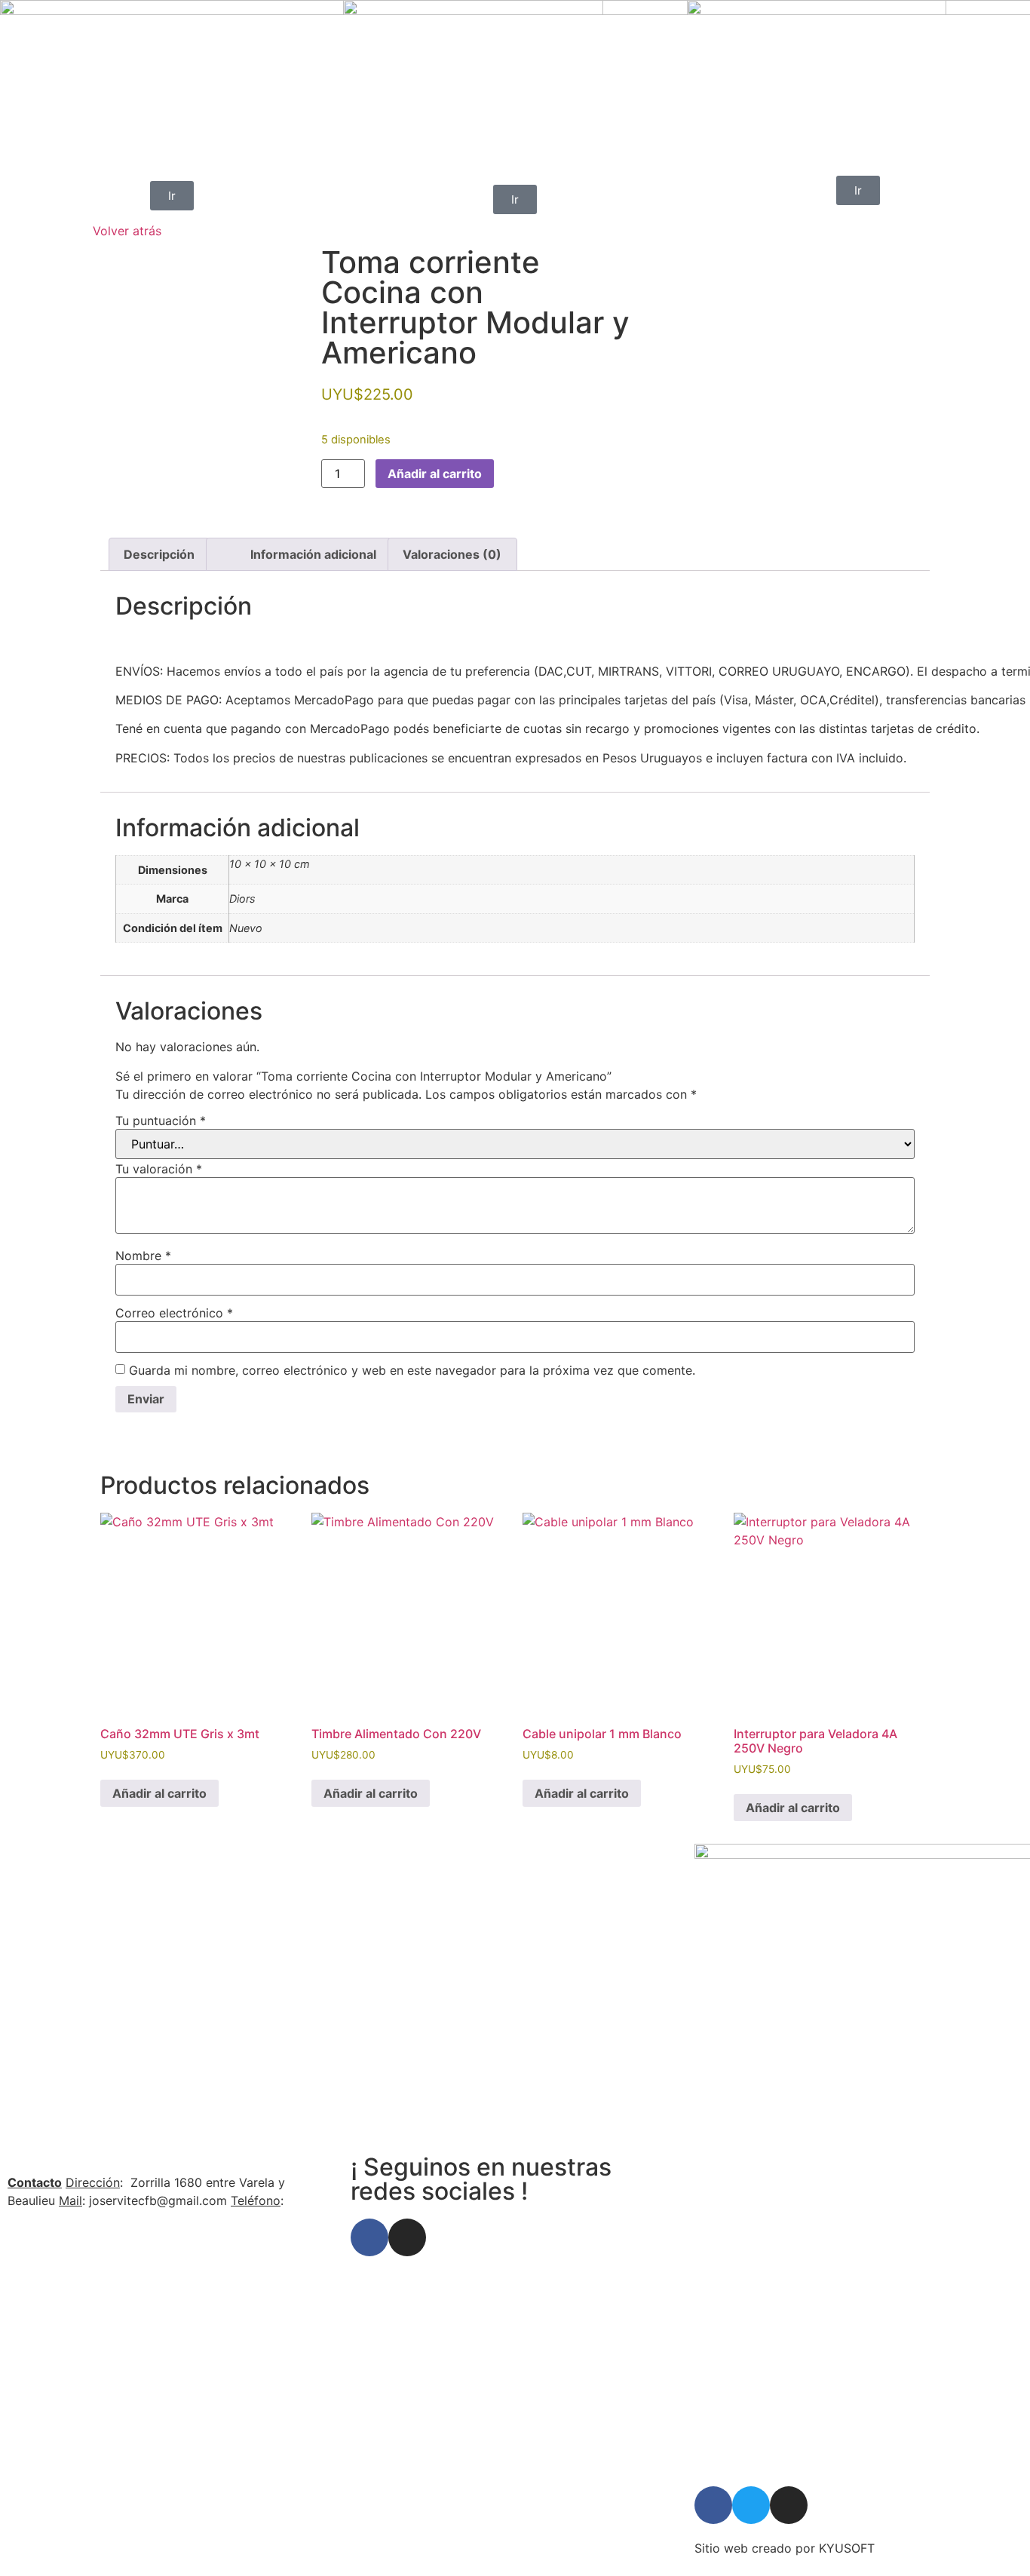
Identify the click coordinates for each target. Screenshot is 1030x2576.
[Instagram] (407, 2237)
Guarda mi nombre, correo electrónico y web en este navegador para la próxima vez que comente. (412, 1370)
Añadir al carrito (435, 474)
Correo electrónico (174, 1313)
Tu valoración (159, 1169)
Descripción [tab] (159, 554)
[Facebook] (369, 2237)
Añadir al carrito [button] (159, 1793)
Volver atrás (127, 231)
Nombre (143, 1256)
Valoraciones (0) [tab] (452, 554)
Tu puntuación (161, 1121)
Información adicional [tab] (313, 554)
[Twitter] (751, 2505)
